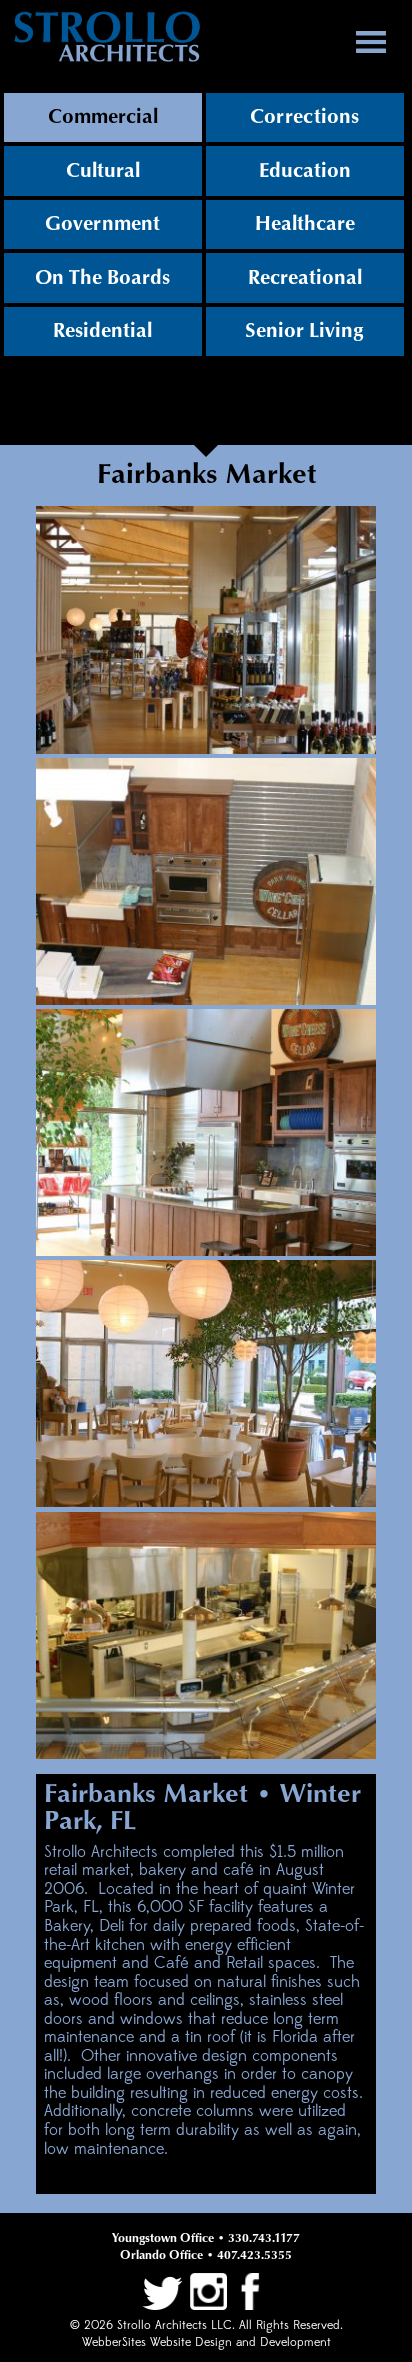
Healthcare (305, 224)
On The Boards (102, 278)
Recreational (305, 278)
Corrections (304, 117)
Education (305, 171)
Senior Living (304, 331)
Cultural (103, 171)
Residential (102, 331)
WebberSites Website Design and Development (206, 2343)
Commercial (103, 117)
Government (102, 224)
